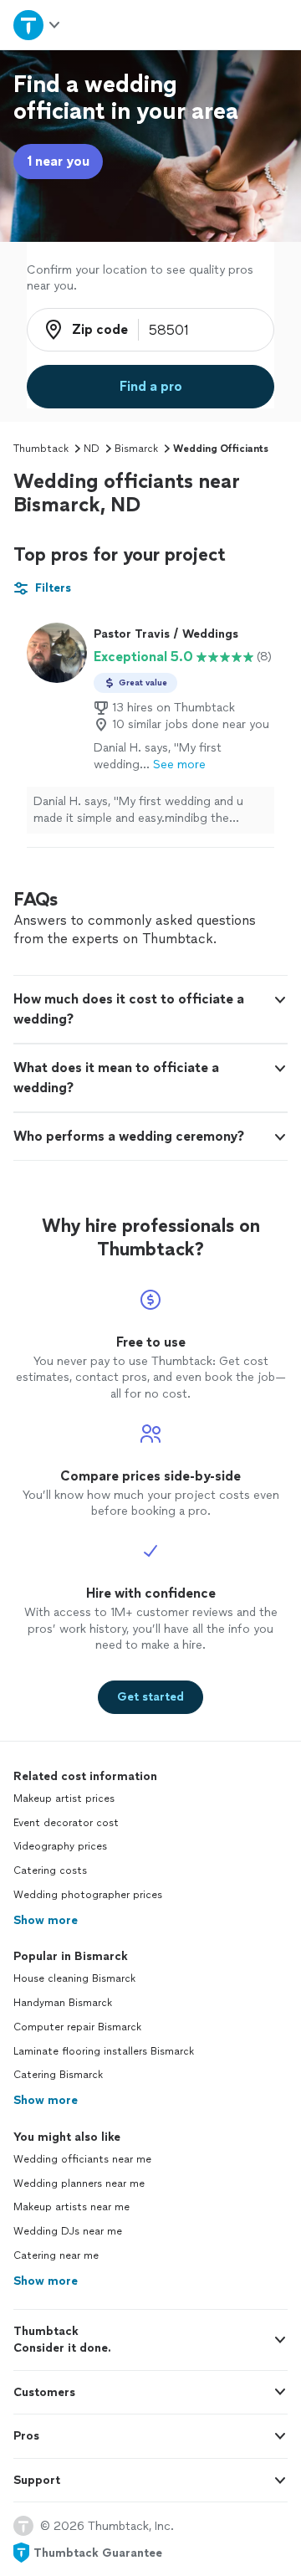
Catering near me (56, 2255)
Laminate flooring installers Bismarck (104, 2051)
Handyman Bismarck (63, 2003)
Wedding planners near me (79, 2183)
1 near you (58, 161)
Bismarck (136, 449)
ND (92, 449)
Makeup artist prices (64, 1799)
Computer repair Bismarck (77, 2027)
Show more (46, 1920)
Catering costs (50, 1870)
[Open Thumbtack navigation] (36, 25)
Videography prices (60, 1846)
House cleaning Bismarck (74, 1978)
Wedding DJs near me (68, 2231)
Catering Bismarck (58, 2075)
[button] (150, 1009)
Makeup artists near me (71, 2207)
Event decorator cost (66, 1823)
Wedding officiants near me (82, 2159)
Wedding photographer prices (88, 1895)
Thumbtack (41, 449)
